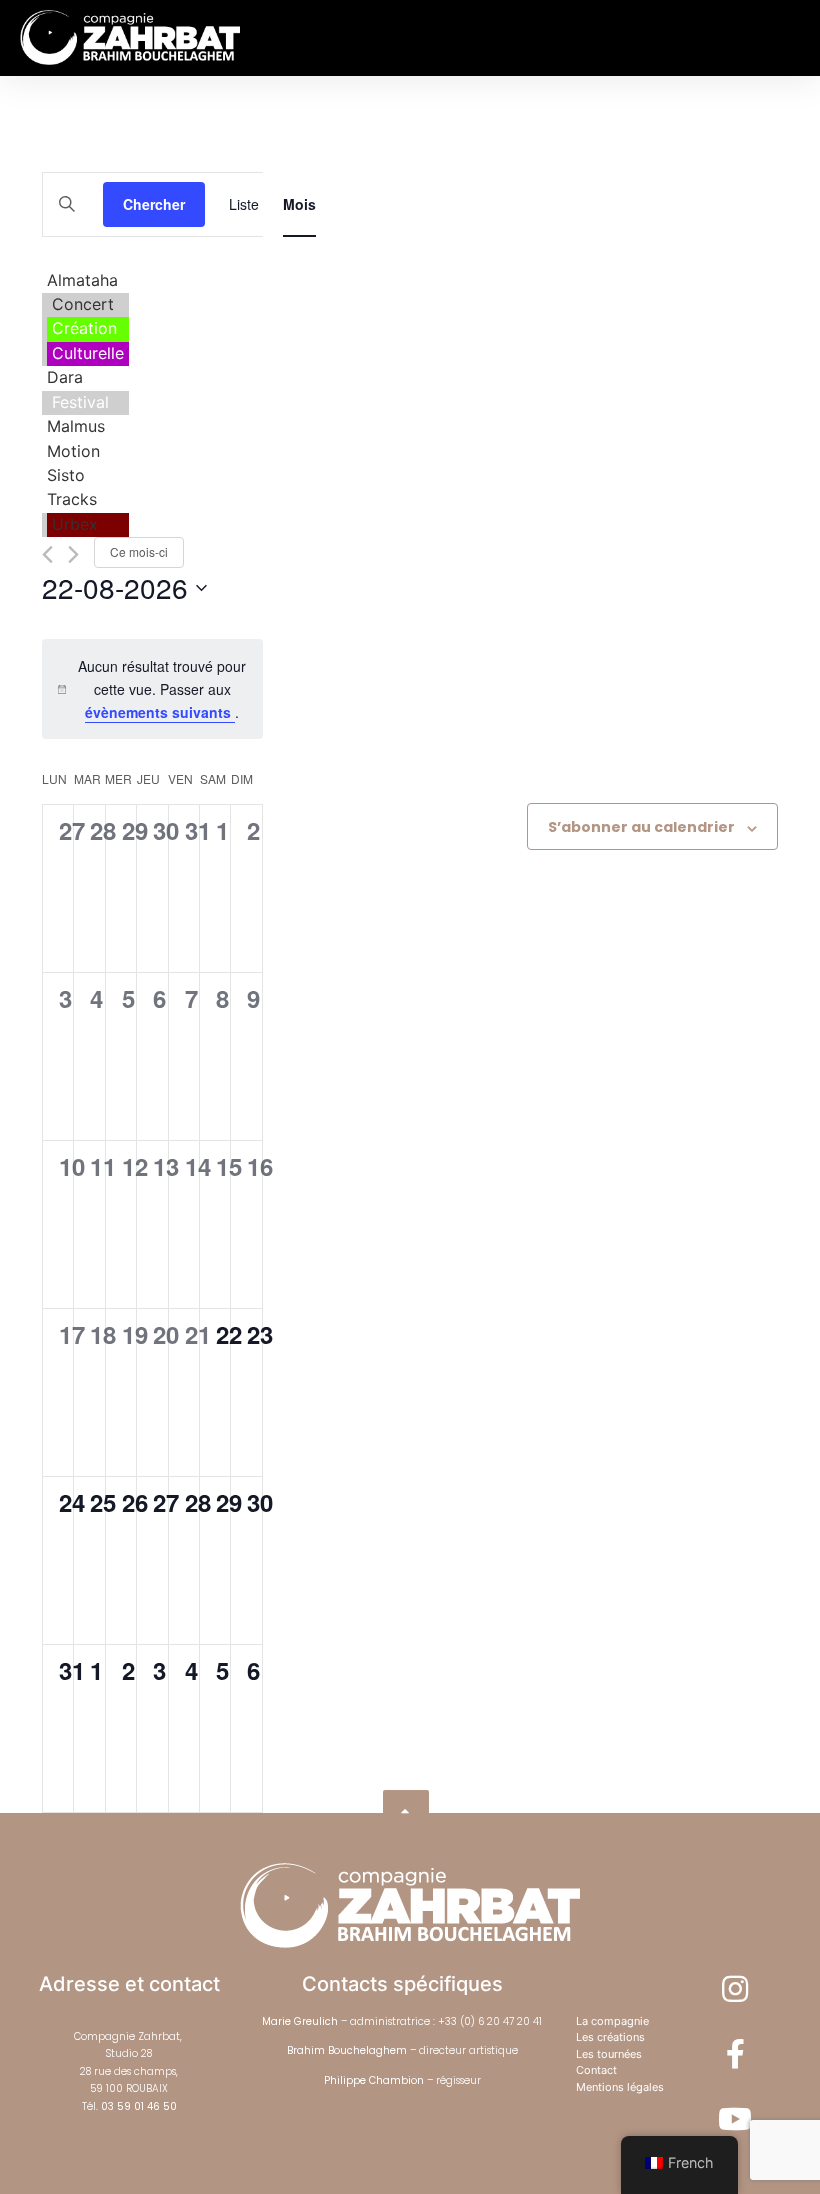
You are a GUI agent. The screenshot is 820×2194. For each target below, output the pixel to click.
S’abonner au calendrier (641, 827)
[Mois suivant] (73, 554)
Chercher (154, 204)
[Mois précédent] (47, 554)
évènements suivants (160, 712)
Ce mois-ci (139, 551)
